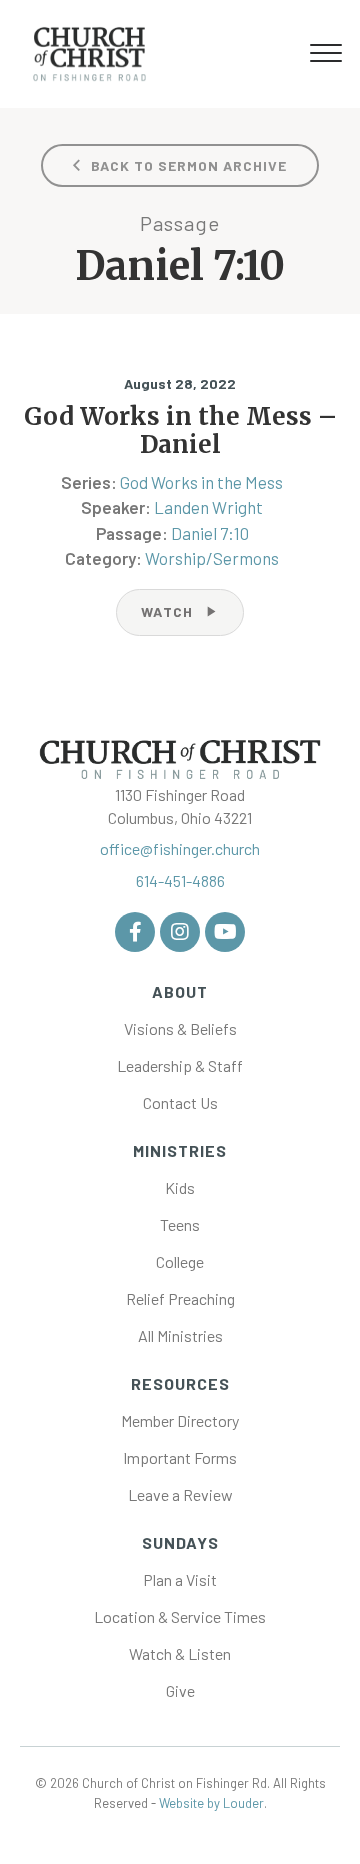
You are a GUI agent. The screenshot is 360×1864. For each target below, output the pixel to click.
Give (180, 1690)
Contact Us (180, 1102)
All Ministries (180, 1335)
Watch (180, 611)
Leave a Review (180, 1494)
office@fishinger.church (180, 848)
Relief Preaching (180, 1298)
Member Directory (180, 1420)
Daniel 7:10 (210, 533)
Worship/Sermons (212, 558)
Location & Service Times (180, 1616)
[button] (326, 54)
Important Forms (180, 1457)
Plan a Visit (180, 1579)
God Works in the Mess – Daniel (180, 431)
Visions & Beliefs (180, 1028)
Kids (180, 1187)
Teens (180, 1224)
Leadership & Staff (180, 1065)
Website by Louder (211, 1803)
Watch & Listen (180, 1653)
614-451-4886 (180, 880)
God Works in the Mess (201, 482)
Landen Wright (208, 507)
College (180, 1261)
